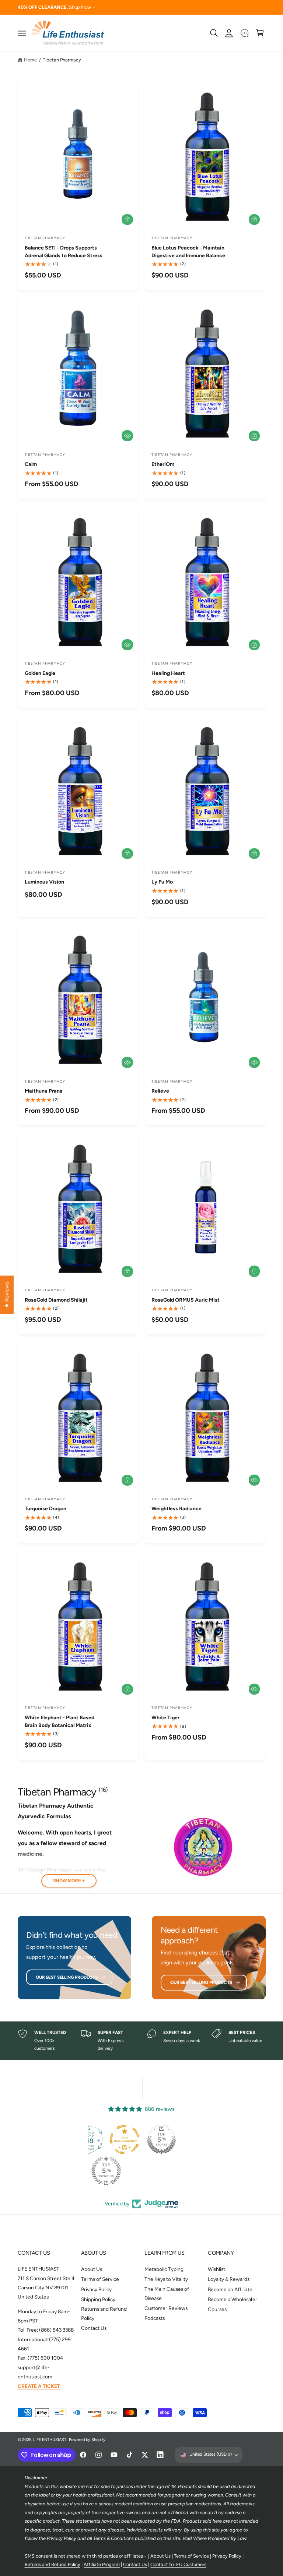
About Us (92, 2269)
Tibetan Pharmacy (62, 60)
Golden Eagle (40, 673)
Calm (31, 464)
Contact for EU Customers (178, 2564)
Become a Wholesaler (232, 2299)
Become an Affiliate (230, 2289)
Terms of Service (100, 2279)
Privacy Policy (96, 2289)
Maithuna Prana (44, 1091)
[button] (22, 33)
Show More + (69, 1881)
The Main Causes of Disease (167, 2294)
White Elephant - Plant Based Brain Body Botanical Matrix (60, 1722)
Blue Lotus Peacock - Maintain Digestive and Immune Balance (188, 252)
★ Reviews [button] (7, 1295)
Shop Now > (82, 7)
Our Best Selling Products (67, 1977)
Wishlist (216, 2269)
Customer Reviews (166, 2308)
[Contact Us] (245, 33)
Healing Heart (168, 673)
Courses (217, 2309)
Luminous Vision (44, 882)
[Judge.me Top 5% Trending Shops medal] (106, 2171)
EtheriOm (163, 464)
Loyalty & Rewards (229, 2279)
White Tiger (165, 1718)
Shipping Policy (98, 2299)
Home (30, 60)
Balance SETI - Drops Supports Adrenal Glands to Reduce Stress (64, 252)
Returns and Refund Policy (104, 2313)
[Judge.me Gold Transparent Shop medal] (125, 2140)
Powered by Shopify (87, 2440)
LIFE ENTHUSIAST (50, 2440)
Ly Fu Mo (162, 882)
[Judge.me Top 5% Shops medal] (161, 2140)
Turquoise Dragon (46, 1509)
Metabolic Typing (164, 2269)
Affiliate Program (102, 2564)
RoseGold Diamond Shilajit (56, 1300)
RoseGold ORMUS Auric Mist (186, 1300)
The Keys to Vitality (166, 2279)
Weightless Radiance (177, 1509)
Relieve (160, 1091)
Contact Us (94, 2328)
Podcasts (155, 2318)
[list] (142, 2041)
